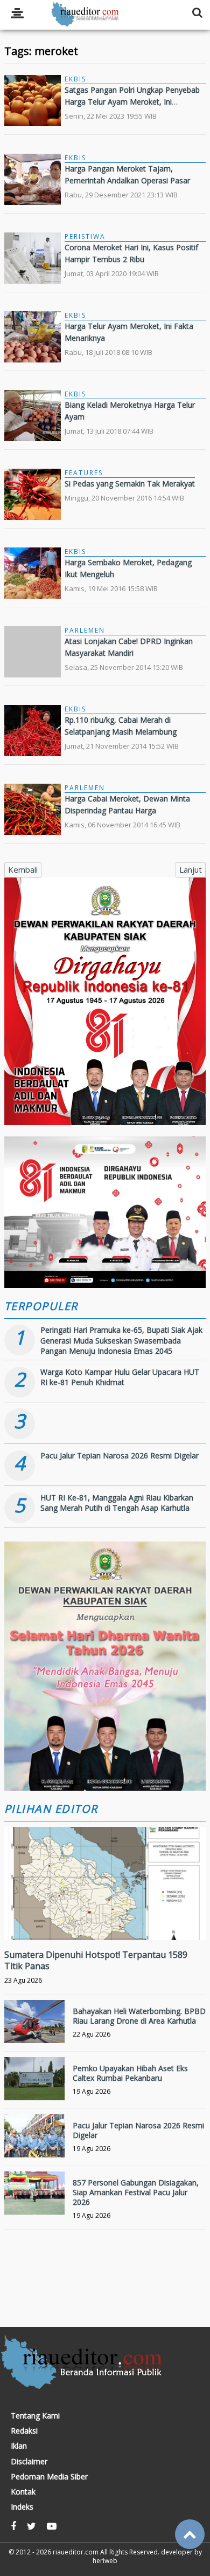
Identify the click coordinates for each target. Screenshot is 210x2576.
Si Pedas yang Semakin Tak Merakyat (130, 484)
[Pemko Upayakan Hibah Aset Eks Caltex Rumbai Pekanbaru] (34, 2087)
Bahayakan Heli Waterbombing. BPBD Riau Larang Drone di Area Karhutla (139, 2016)
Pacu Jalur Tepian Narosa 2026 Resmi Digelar (120, 1455)
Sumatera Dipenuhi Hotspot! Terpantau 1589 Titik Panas (96, 1960)
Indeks (22, 2507)
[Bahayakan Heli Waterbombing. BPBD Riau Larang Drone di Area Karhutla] (34, 2030)
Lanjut (191, 869)
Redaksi (24, 2431)
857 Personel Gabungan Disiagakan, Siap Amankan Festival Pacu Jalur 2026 (136, 2192)
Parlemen (85, 630)
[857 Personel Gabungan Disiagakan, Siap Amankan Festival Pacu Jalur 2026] (34, 2202)
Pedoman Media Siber (49, 2477)
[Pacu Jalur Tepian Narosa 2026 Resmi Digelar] (34, 2145)
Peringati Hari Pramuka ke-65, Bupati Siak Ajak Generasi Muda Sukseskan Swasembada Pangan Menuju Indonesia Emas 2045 (121, 1340)
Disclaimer (29, 2462)
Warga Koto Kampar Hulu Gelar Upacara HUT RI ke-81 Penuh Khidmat (120, 1377)
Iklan (19, 2446)
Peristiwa (85, 237)
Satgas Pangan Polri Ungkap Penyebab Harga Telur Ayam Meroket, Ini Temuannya (132, 102)
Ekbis (75, 79)
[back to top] (190, 2534)
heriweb (105, 2561)
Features (84, 473)
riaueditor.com (76, 2552)
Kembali (23, 869)
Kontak (23, 2492)
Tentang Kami (35, 2416)
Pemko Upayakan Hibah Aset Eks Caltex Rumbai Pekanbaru (130, 2073)
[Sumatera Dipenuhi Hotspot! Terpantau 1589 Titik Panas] (105, 1920)
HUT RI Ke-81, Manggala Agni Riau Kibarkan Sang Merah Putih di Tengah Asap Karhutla (117, 1503)
